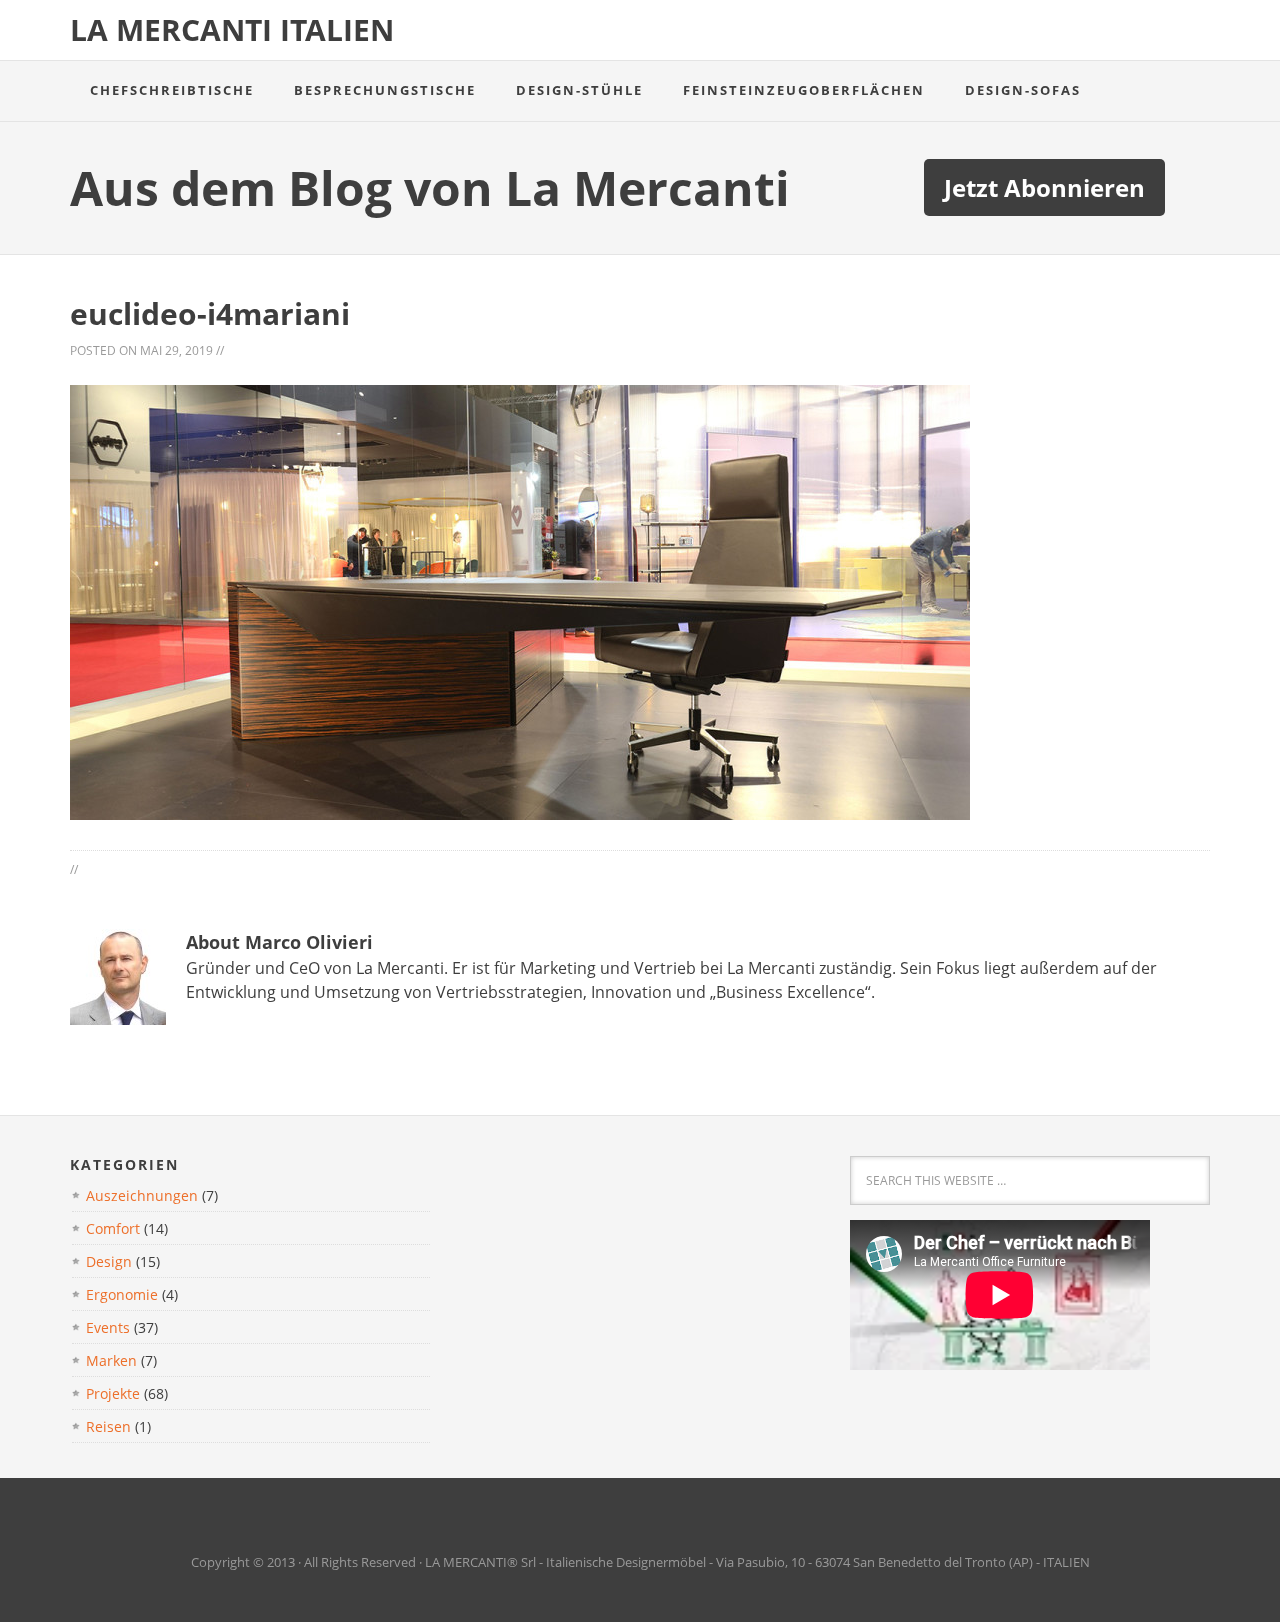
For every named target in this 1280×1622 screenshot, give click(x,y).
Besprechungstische (385, 90)
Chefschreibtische (172, 90)
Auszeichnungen (142, 1195)
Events (108, 1327)
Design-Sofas (1023, 90)
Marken (111, 1360)
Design (109, 1261)
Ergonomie (122, 1294)
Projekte (113, 1393)
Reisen (108, 1426)
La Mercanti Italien (232, 29)
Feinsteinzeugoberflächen (804, 90)
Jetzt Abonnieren (1044, 187)
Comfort (113, 1228)
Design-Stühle (579, 90)
